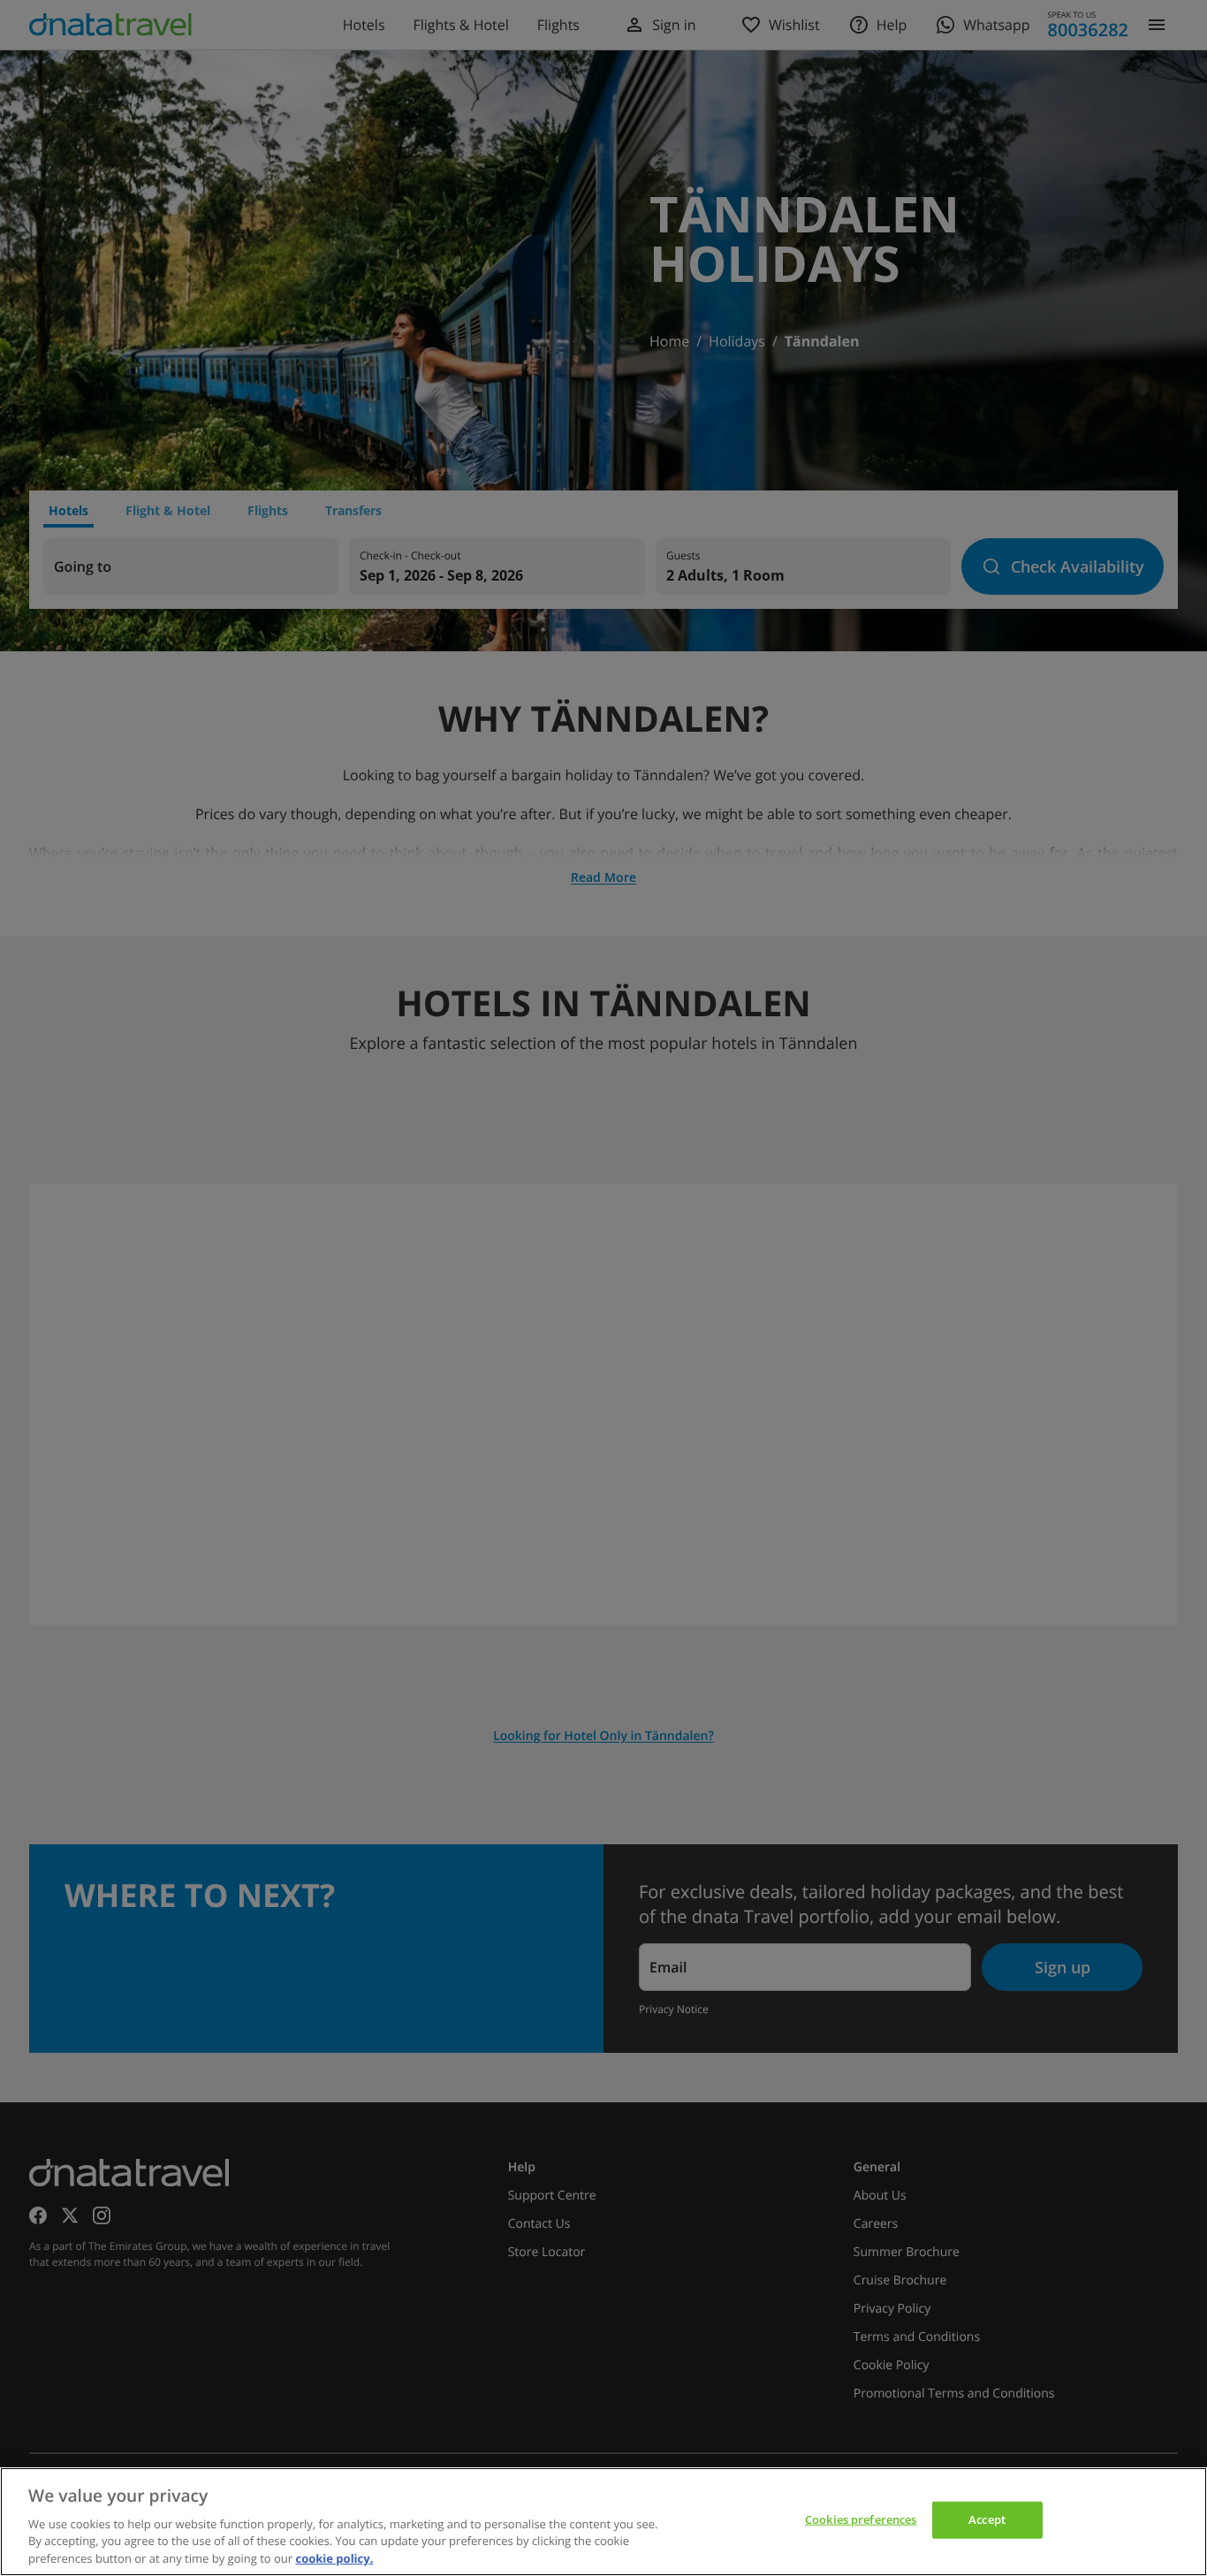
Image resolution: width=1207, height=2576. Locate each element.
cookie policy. (334, 2557)
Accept (987, 2519)
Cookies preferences (861, 2519)
